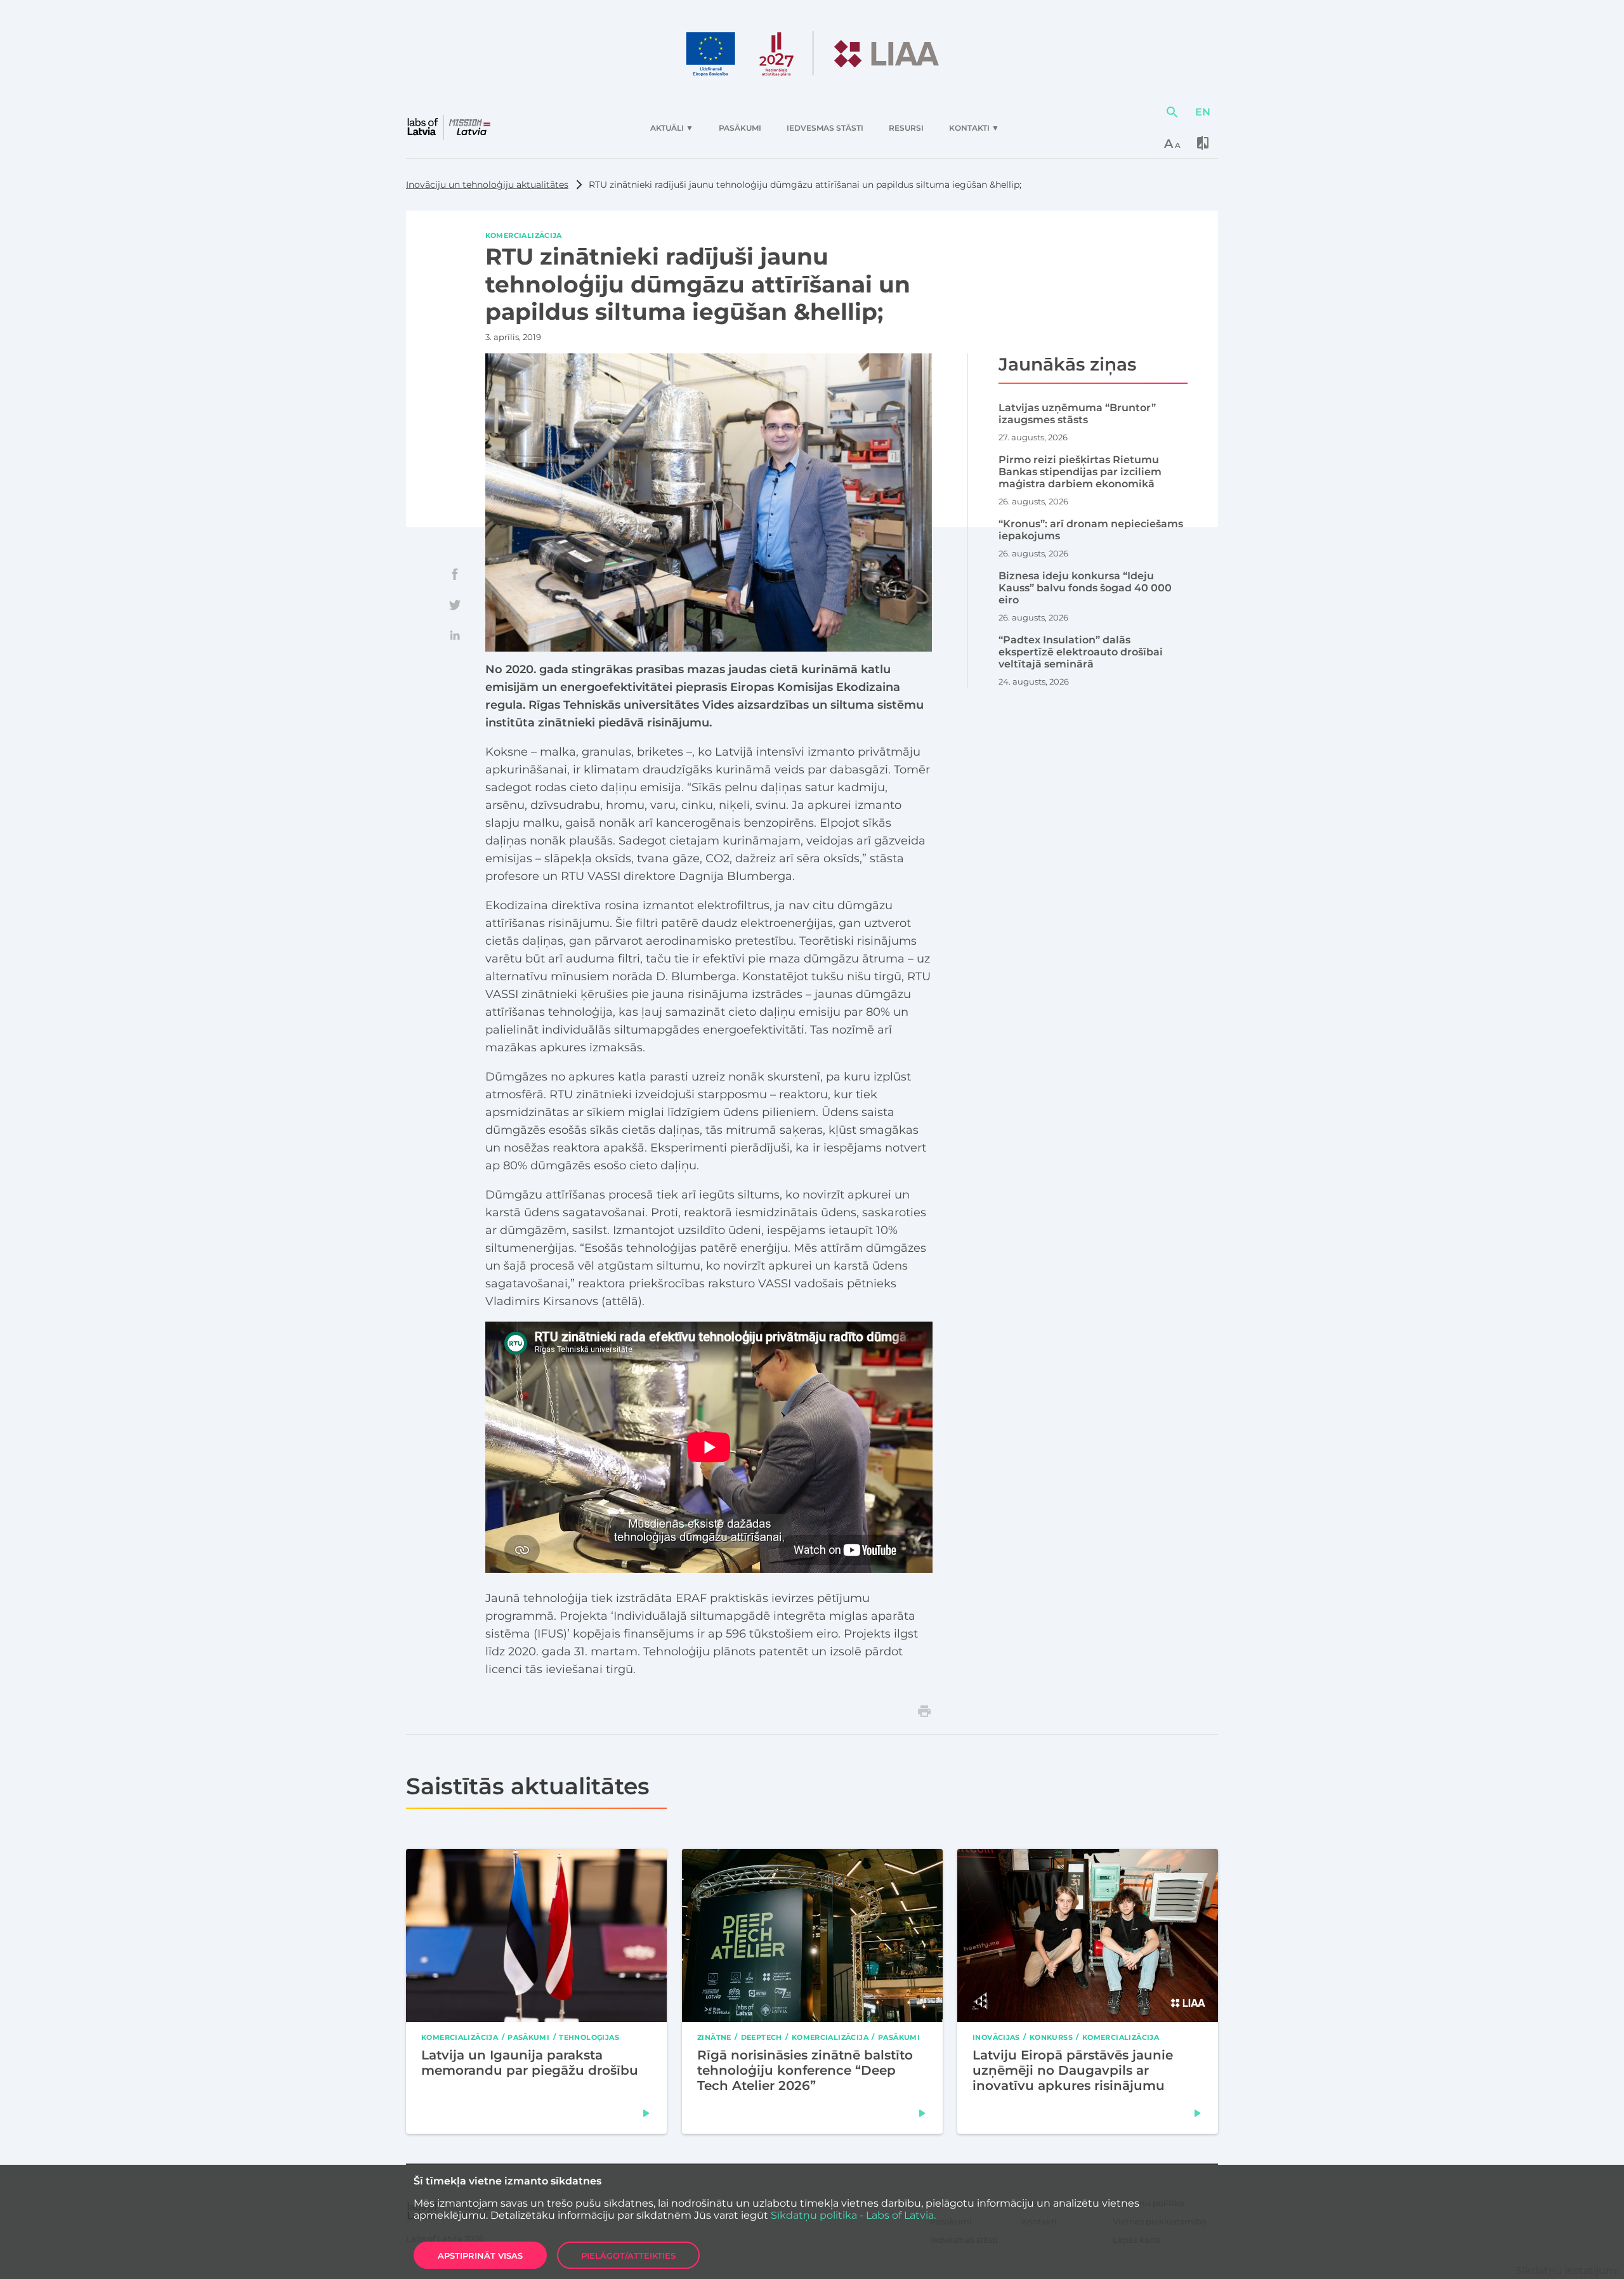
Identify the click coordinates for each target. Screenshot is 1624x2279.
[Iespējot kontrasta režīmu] (1203, 143)
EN (1203, 112)
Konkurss (1051, 2037)
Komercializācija (524, 235)
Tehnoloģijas (589, 2037)
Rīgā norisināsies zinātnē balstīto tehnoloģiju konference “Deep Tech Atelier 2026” (805, 2070)
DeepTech (761, 2037)
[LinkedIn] (455, 635)
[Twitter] (455, 605)
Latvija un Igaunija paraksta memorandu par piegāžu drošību (530, 2062)
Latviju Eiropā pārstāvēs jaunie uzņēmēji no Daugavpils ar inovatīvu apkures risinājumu (1073, 2070)
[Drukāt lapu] (924, 1711)
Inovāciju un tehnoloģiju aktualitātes (487, 185)
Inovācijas (996, 2037)
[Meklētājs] (1172, 112)
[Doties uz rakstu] (646, 2113)
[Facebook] (455, 574)
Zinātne (714, 2037)
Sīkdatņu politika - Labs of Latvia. (853, 2215)
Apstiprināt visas (480, 2256)
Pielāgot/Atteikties (628, 2256)
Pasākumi (528, 2037)
